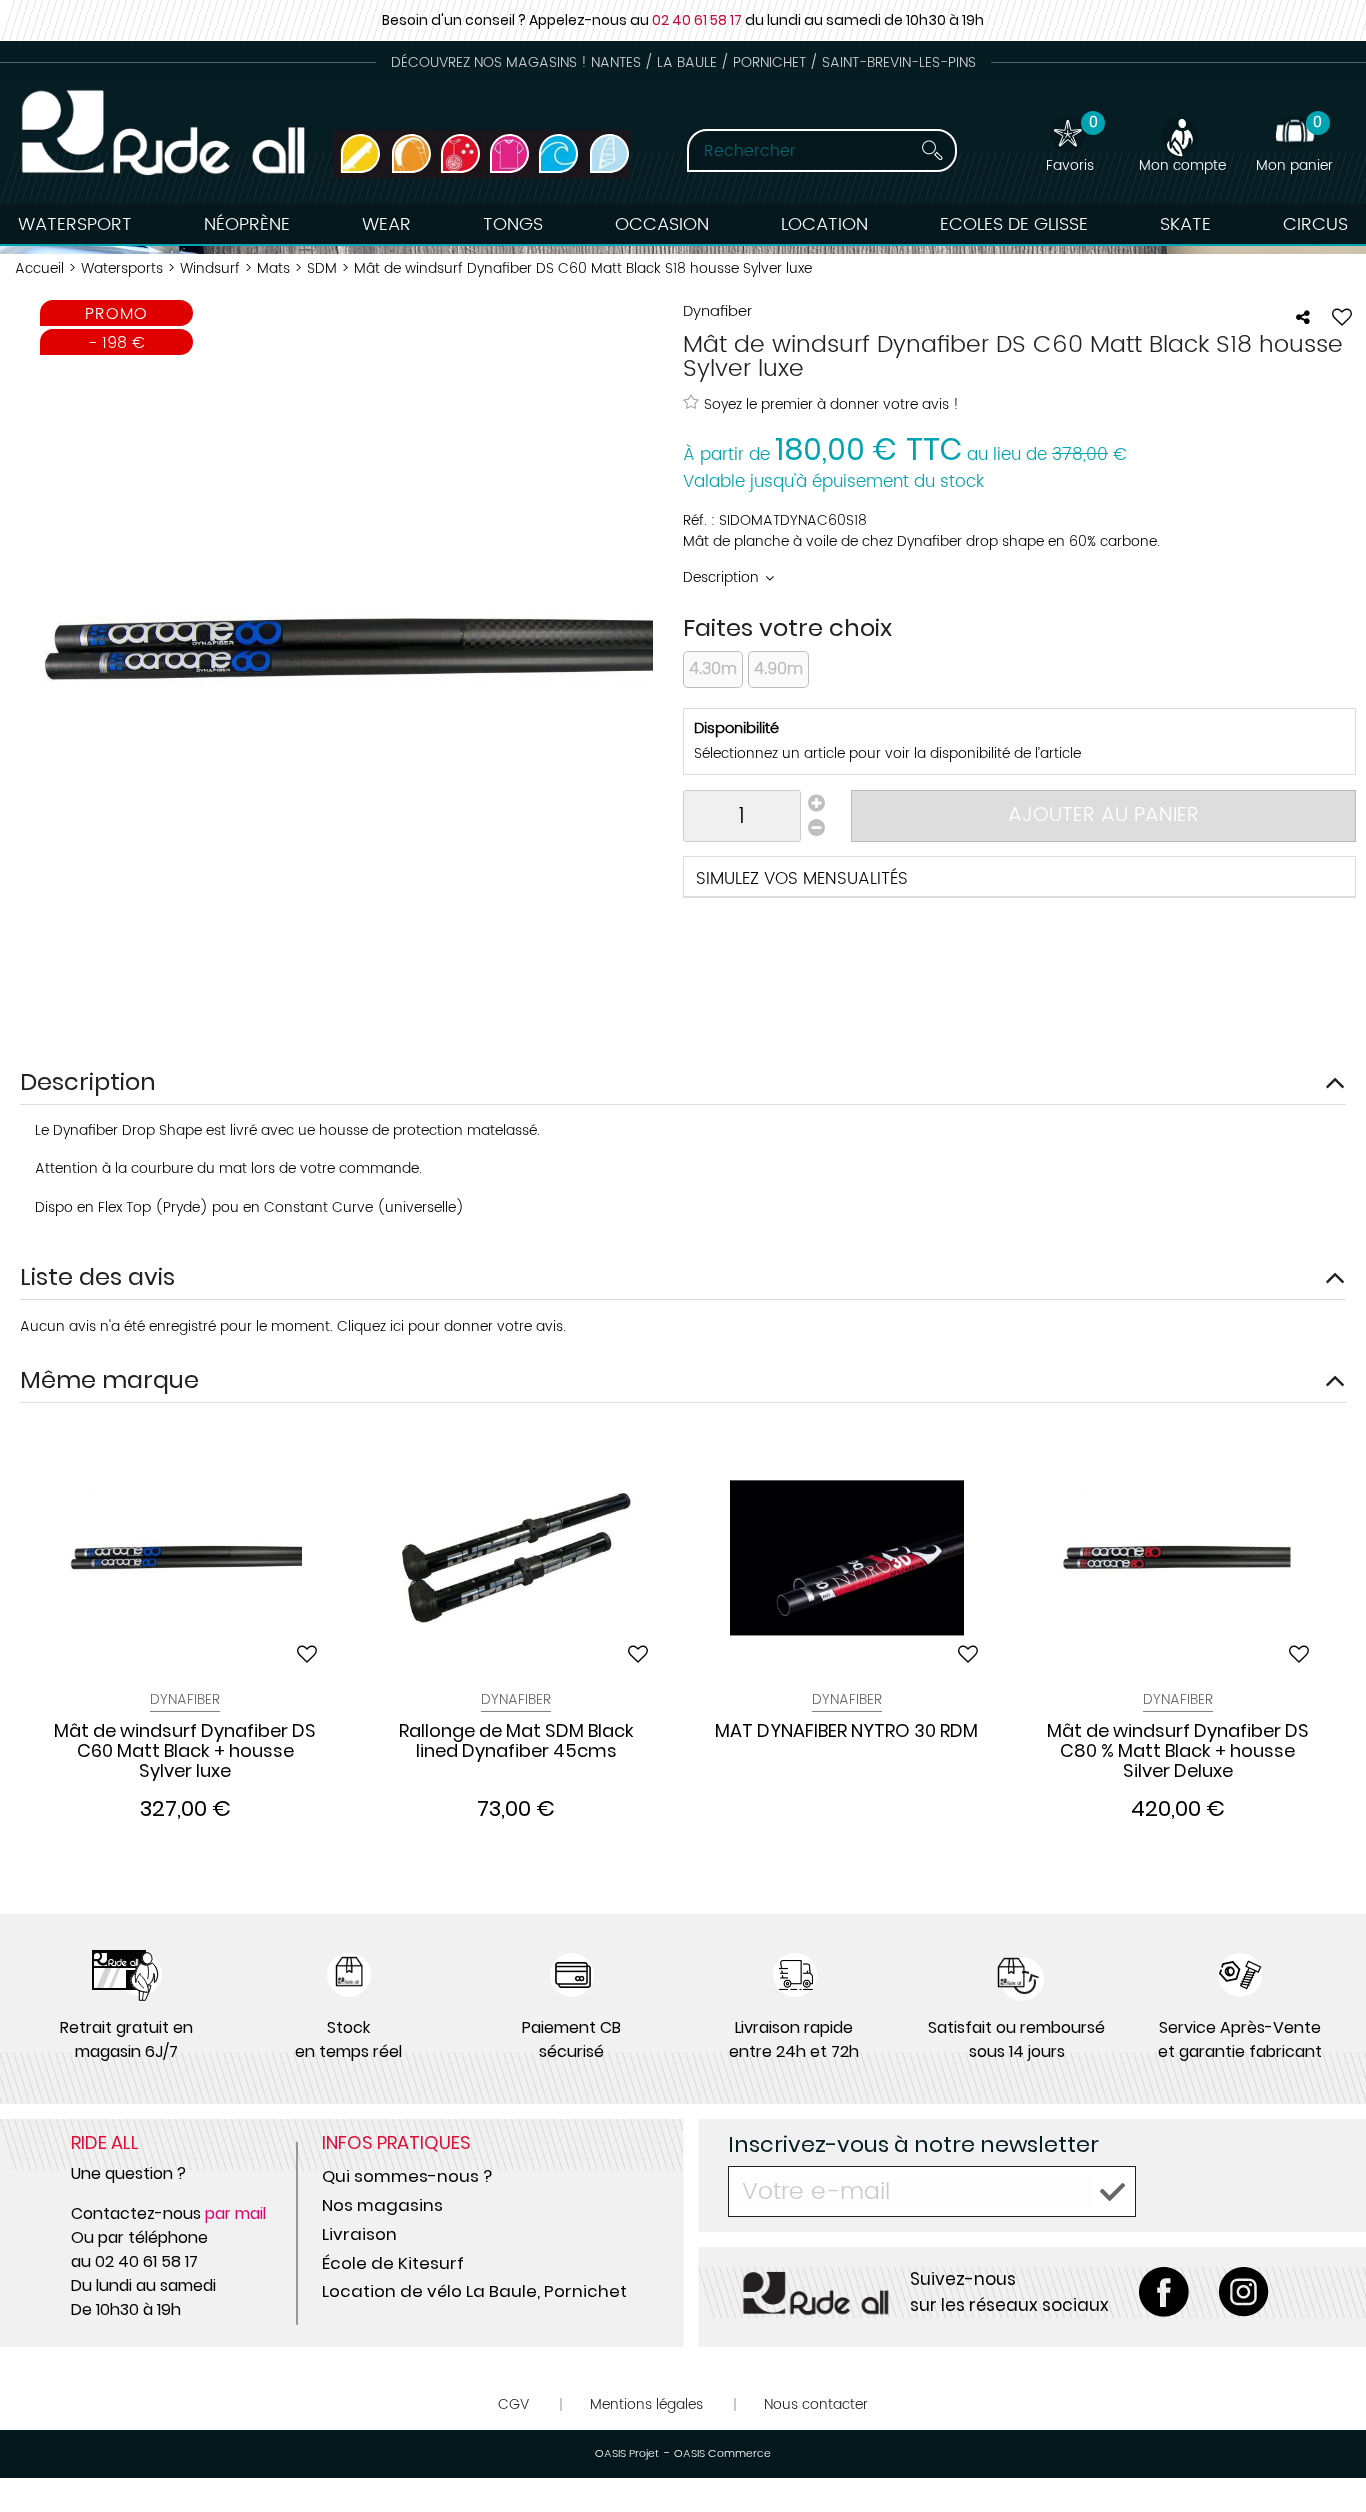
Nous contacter (816, 2404)
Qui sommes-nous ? (407, 2176)
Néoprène (247, 224)
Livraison (359, 2234)
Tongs (513, 224)
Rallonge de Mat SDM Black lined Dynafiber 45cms (516, 1742)
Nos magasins (382, 2205)
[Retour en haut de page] (1326, 2452)
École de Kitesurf (393, 2263)
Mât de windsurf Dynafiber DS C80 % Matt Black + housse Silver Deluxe (1178, 1751)
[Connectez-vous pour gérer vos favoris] (1342, 317)
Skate (1185, 224)
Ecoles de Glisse (1014, 224)
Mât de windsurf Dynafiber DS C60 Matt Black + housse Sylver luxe (185, 1751)
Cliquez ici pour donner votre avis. (451, 1326)
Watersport (75, 224)
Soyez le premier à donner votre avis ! (831, 404)
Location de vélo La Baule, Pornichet (474, 2291)
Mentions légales (646, 2404)
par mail (235, 2213)
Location (824, 224)
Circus (1315, 224)
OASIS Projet (627, 2454)
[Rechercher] (932, 150)
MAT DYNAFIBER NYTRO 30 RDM (846, 1732)
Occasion (662, 224)
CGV (513, 2404)
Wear (386, 224)
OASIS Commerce (722, 2454)
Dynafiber (185, 1699)
